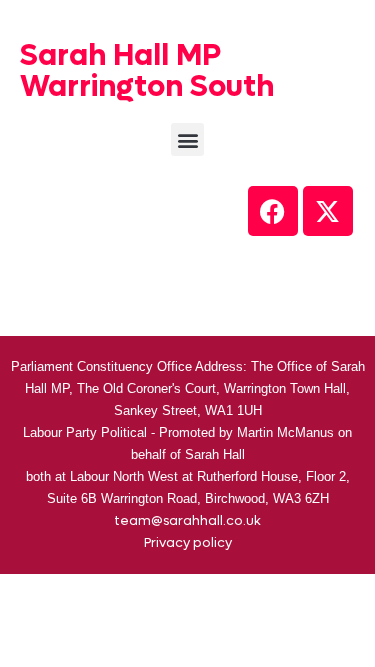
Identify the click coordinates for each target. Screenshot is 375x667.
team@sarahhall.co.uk (187, 520)
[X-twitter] (328, 211)
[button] (187, 139)
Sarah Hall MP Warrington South (147, 71)
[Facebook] (273, 211)
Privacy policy (188, 542)
